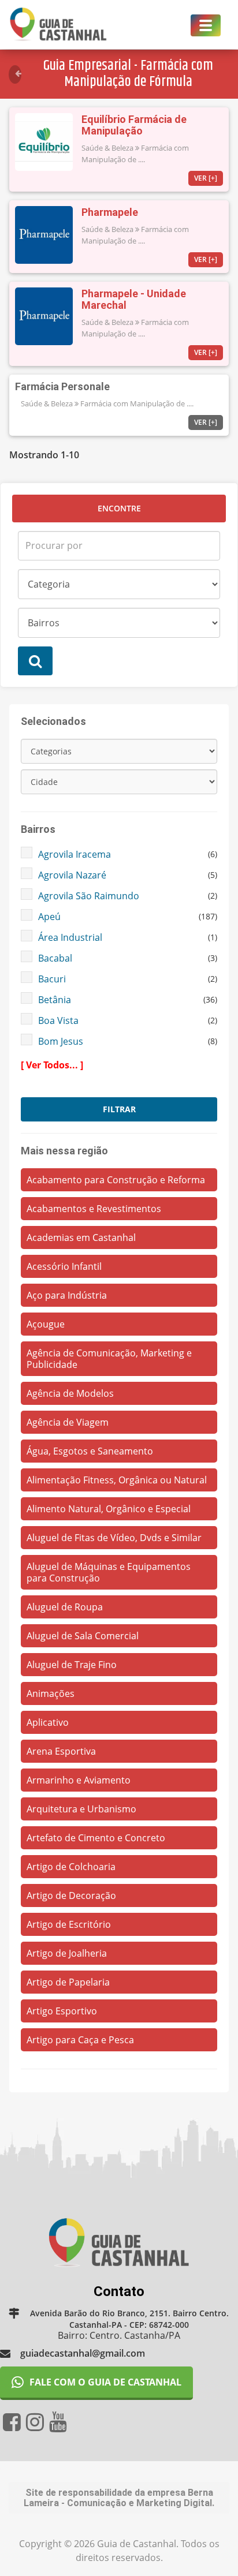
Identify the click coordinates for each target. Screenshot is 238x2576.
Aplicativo (48, 1722)
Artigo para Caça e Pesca (80, 2040)
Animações (51, 1693)
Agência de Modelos (70, 1393)
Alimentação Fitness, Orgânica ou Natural (117, 1480)
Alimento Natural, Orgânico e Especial (109, 1509)
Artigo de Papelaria (68, 1982)
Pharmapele (110, 212)
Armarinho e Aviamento (79, 1780)
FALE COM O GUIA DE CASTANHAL (105, 2382)
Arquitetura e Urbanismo (81, 1809)
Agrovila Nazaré (72, 875)
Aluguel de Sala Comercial (83, 1636)
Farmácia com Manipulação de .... (137, 403)
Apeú (49, 917)
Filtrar (119, 1109)
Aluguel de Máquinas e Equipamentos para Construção (109, 1572)
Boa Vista (58, 1020)
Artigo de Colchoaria (71, 1867)
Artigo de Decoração (71, 1895)
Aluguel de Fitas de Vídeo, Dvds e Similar (114, 1538)
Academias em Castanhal (81, 1237)
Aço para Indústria (67, 1295)
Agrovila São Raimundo (89, 896)
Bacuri (52, 979)
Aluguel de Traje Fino (72, 1665)
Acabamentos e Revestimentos (94, 1209)
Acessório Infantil (64, 1266)
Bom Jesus (61, 1041)
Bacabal (55, 958)
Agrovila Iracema (75, 854)
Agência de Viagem (68, 1422)
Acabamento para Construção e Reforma (116, 1180)
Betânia (55, 1000)
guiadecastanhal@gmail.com (83, 2353)
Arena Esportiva (61, 1751)
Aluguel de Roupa (65, 1607)
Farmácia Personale (62, 386)
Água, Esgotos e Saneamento (90, 1451)
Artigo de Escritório (69, 1924)
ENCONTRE (119, 508)
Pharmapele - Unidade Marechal (134, 299)
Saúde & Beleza (107, 148)
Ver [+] (206, 178)
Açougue (46, 1324)
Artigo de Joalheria (67, 1953)
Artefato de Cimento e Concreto (96, 1838)
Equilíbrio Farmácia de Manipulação (134, 125)
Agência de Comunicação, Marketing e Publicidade (109, 1359)
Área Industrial (70, 937)
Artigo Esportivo (62, 2011)
